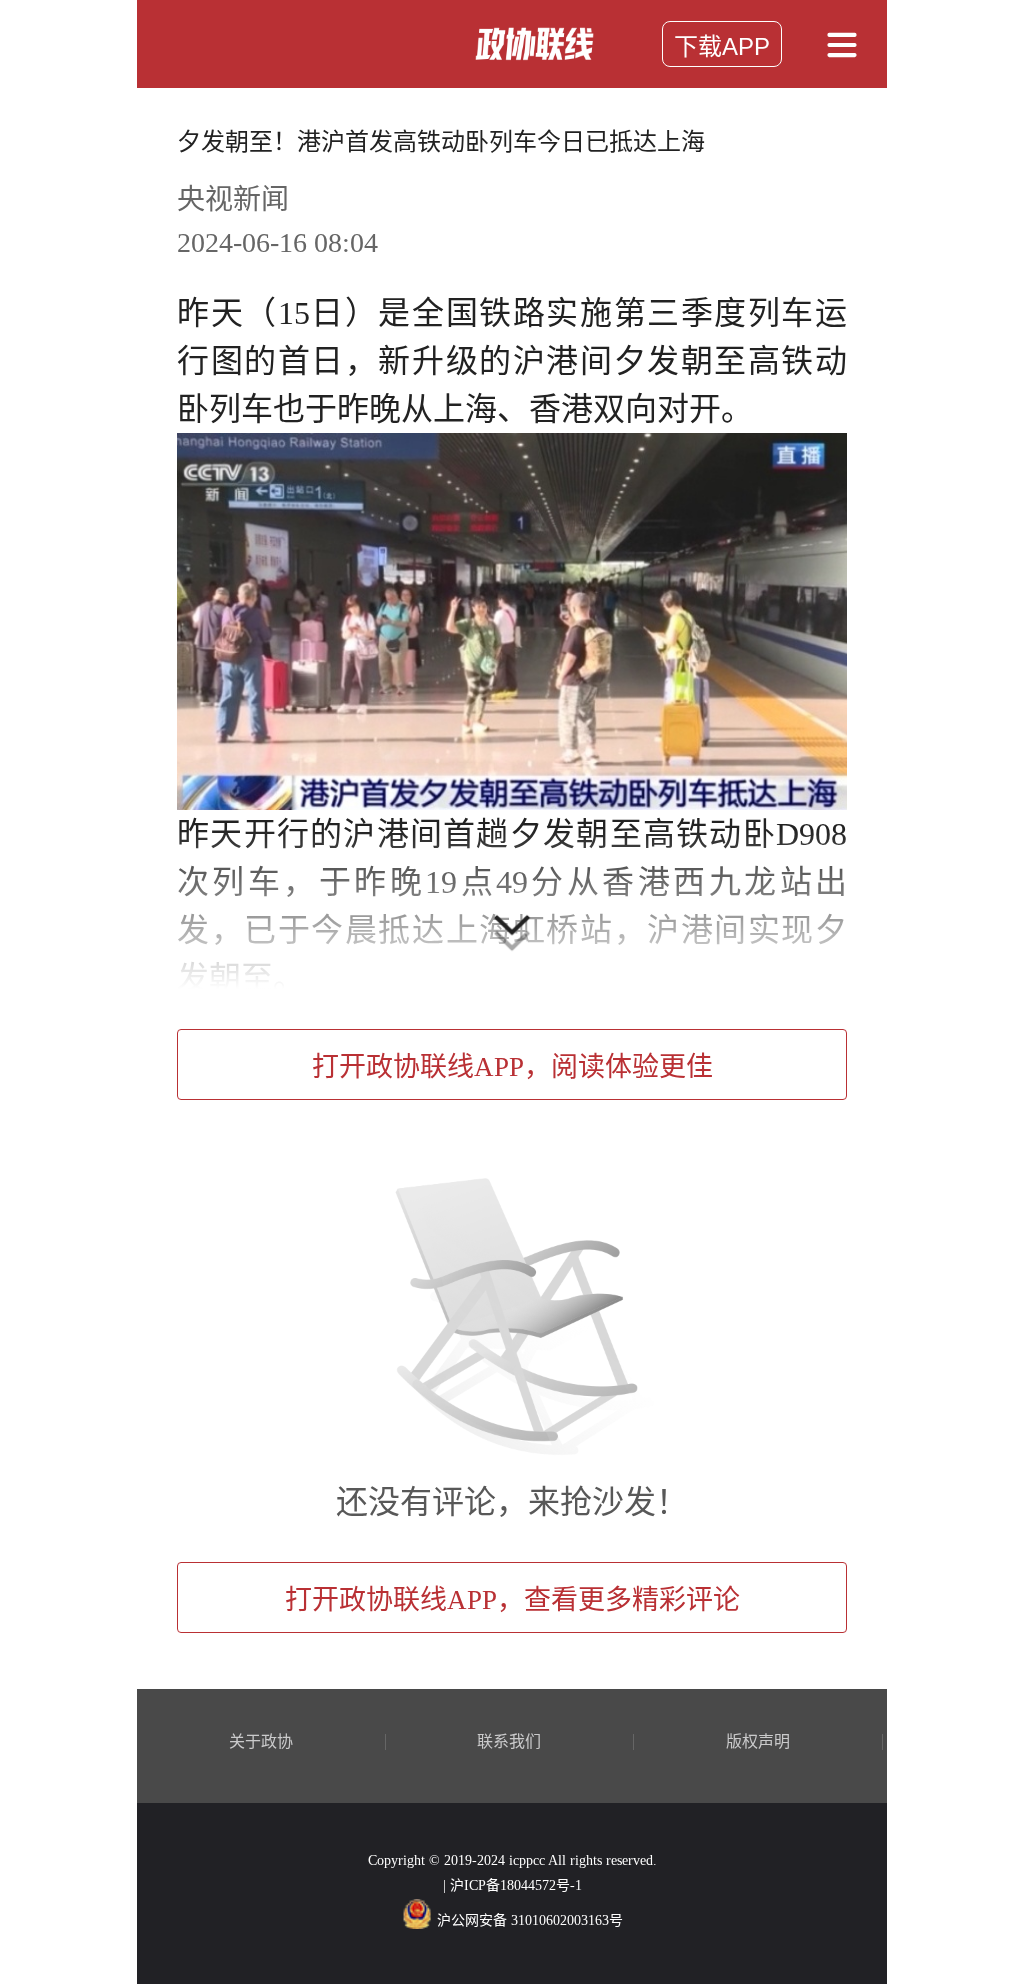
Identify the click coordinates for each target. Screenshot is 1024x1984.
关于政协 (261, 1742)
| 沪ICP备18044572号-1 (512, 1885)
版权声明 (758, 1742)
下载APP (722, 46)
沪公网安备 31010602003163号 (530, 1920)
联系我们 (509, 1742)
